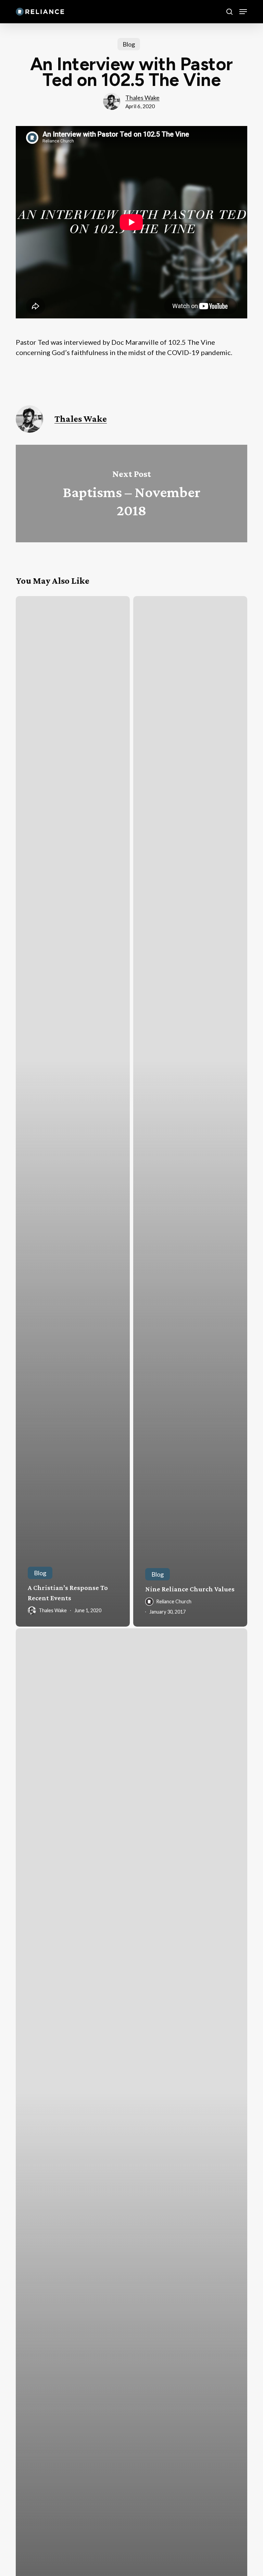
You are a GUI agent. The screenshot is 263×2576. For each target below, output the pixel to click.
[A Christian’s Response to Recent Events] (73, 1111)
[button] (243, 12)
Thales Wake (142, 98)
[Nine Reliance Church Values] (190, 1111)
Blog (129, 44)
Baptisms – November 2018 (131, 494)
